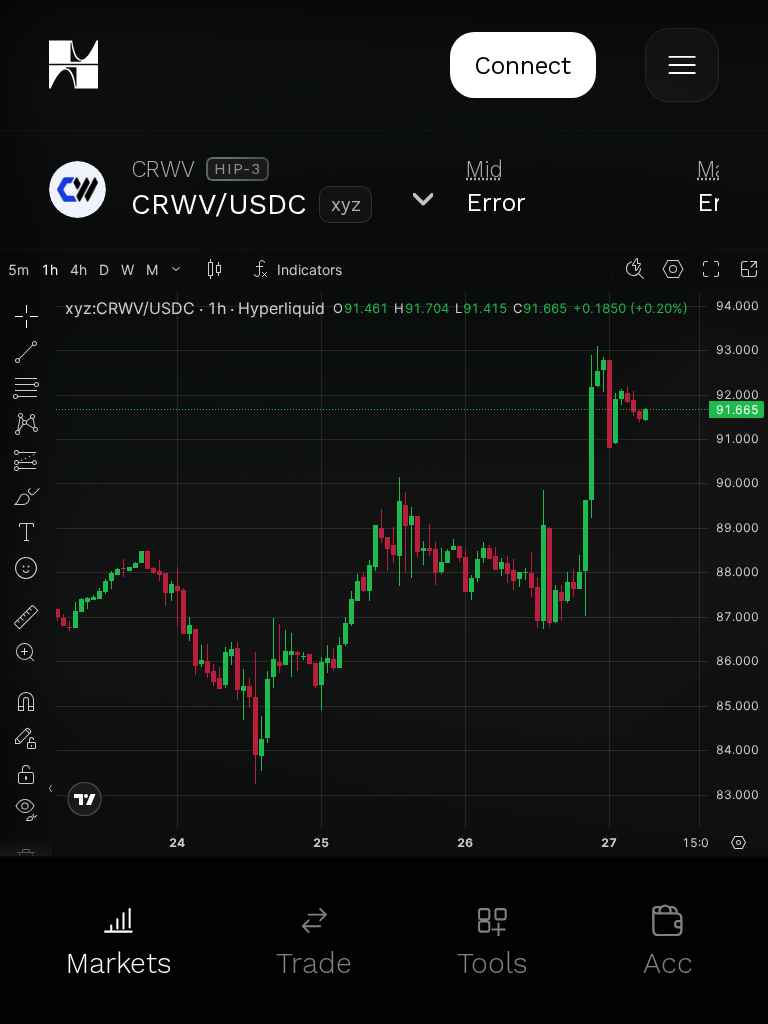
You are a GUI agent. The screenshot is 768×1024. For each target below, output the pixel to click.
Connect (522, 65)
